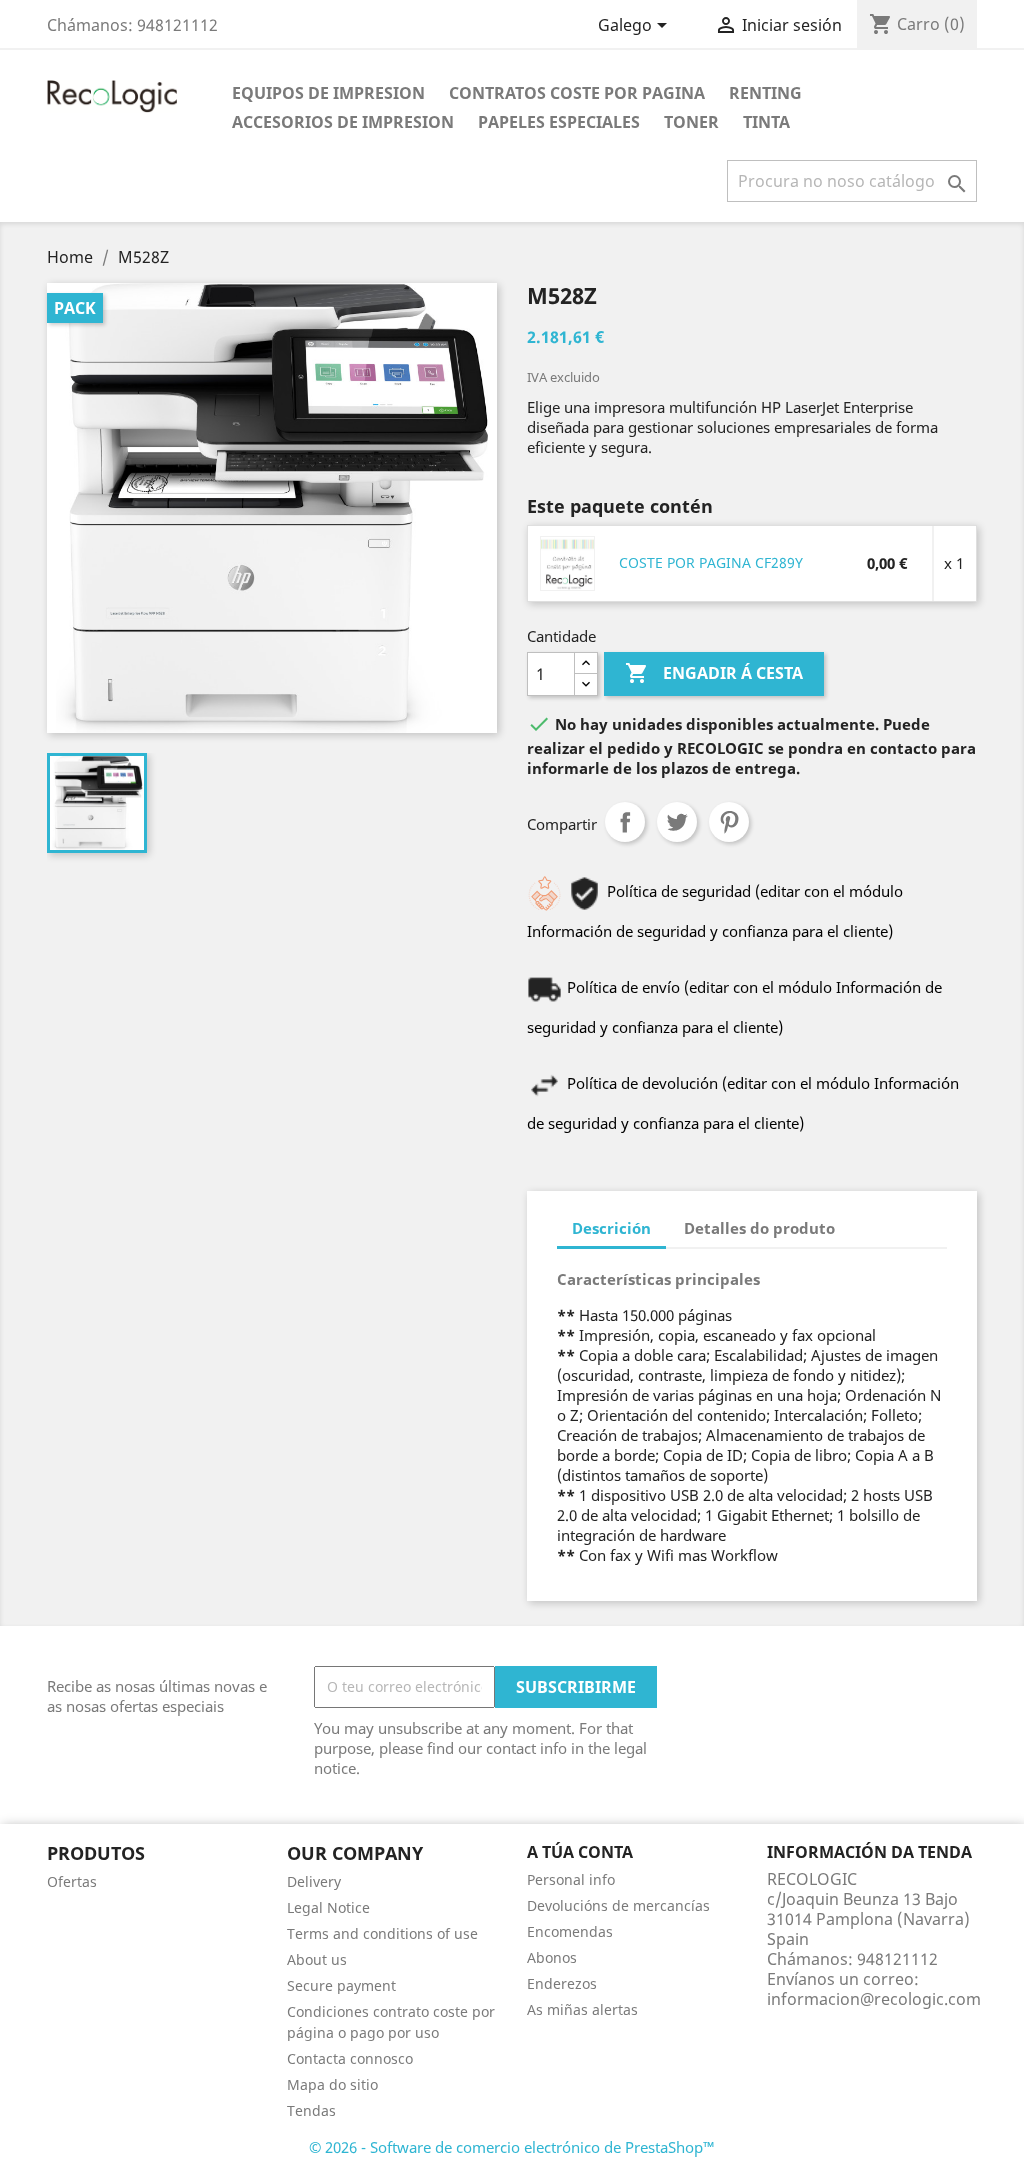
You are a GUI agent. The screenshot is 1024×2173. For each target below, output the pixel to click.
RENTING (765, 93)
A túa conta (580, 1852)
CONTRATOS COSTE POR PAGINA (577, 93)
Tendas (311, 2110)
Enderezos (562, 1983)
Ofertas (72, 1881)
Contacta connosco (350, 2058)
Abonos (552, 1957)
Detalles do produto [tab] (759, 1228)
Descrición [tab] (611, 1228)
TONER (691, 122)
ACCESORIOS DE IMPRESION (343, 122)
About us (317, 1959)
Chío (677, 822)
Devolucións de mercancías (618, 1905)
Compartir (625, 822)
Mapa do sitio (332, 2084)
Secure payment (341, 1985)
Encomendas (570, 1931)
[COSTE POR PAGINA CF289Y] (568, 562)
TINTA (766, 122)
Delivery (314, 1881)
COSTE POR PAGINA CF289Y (711, 562)
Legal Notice (328, 1907)
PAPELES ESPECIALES (559, 122)
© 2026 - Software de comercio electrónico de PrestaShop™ (512, 2147)
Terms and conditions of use (382, 1933)
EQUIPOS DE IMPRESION (328, 93)
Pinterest (729, 822)
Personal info (571, 1879)
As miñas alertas (582, 2009)
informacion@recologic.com (874, 1999)
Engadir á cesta (714, 673)
